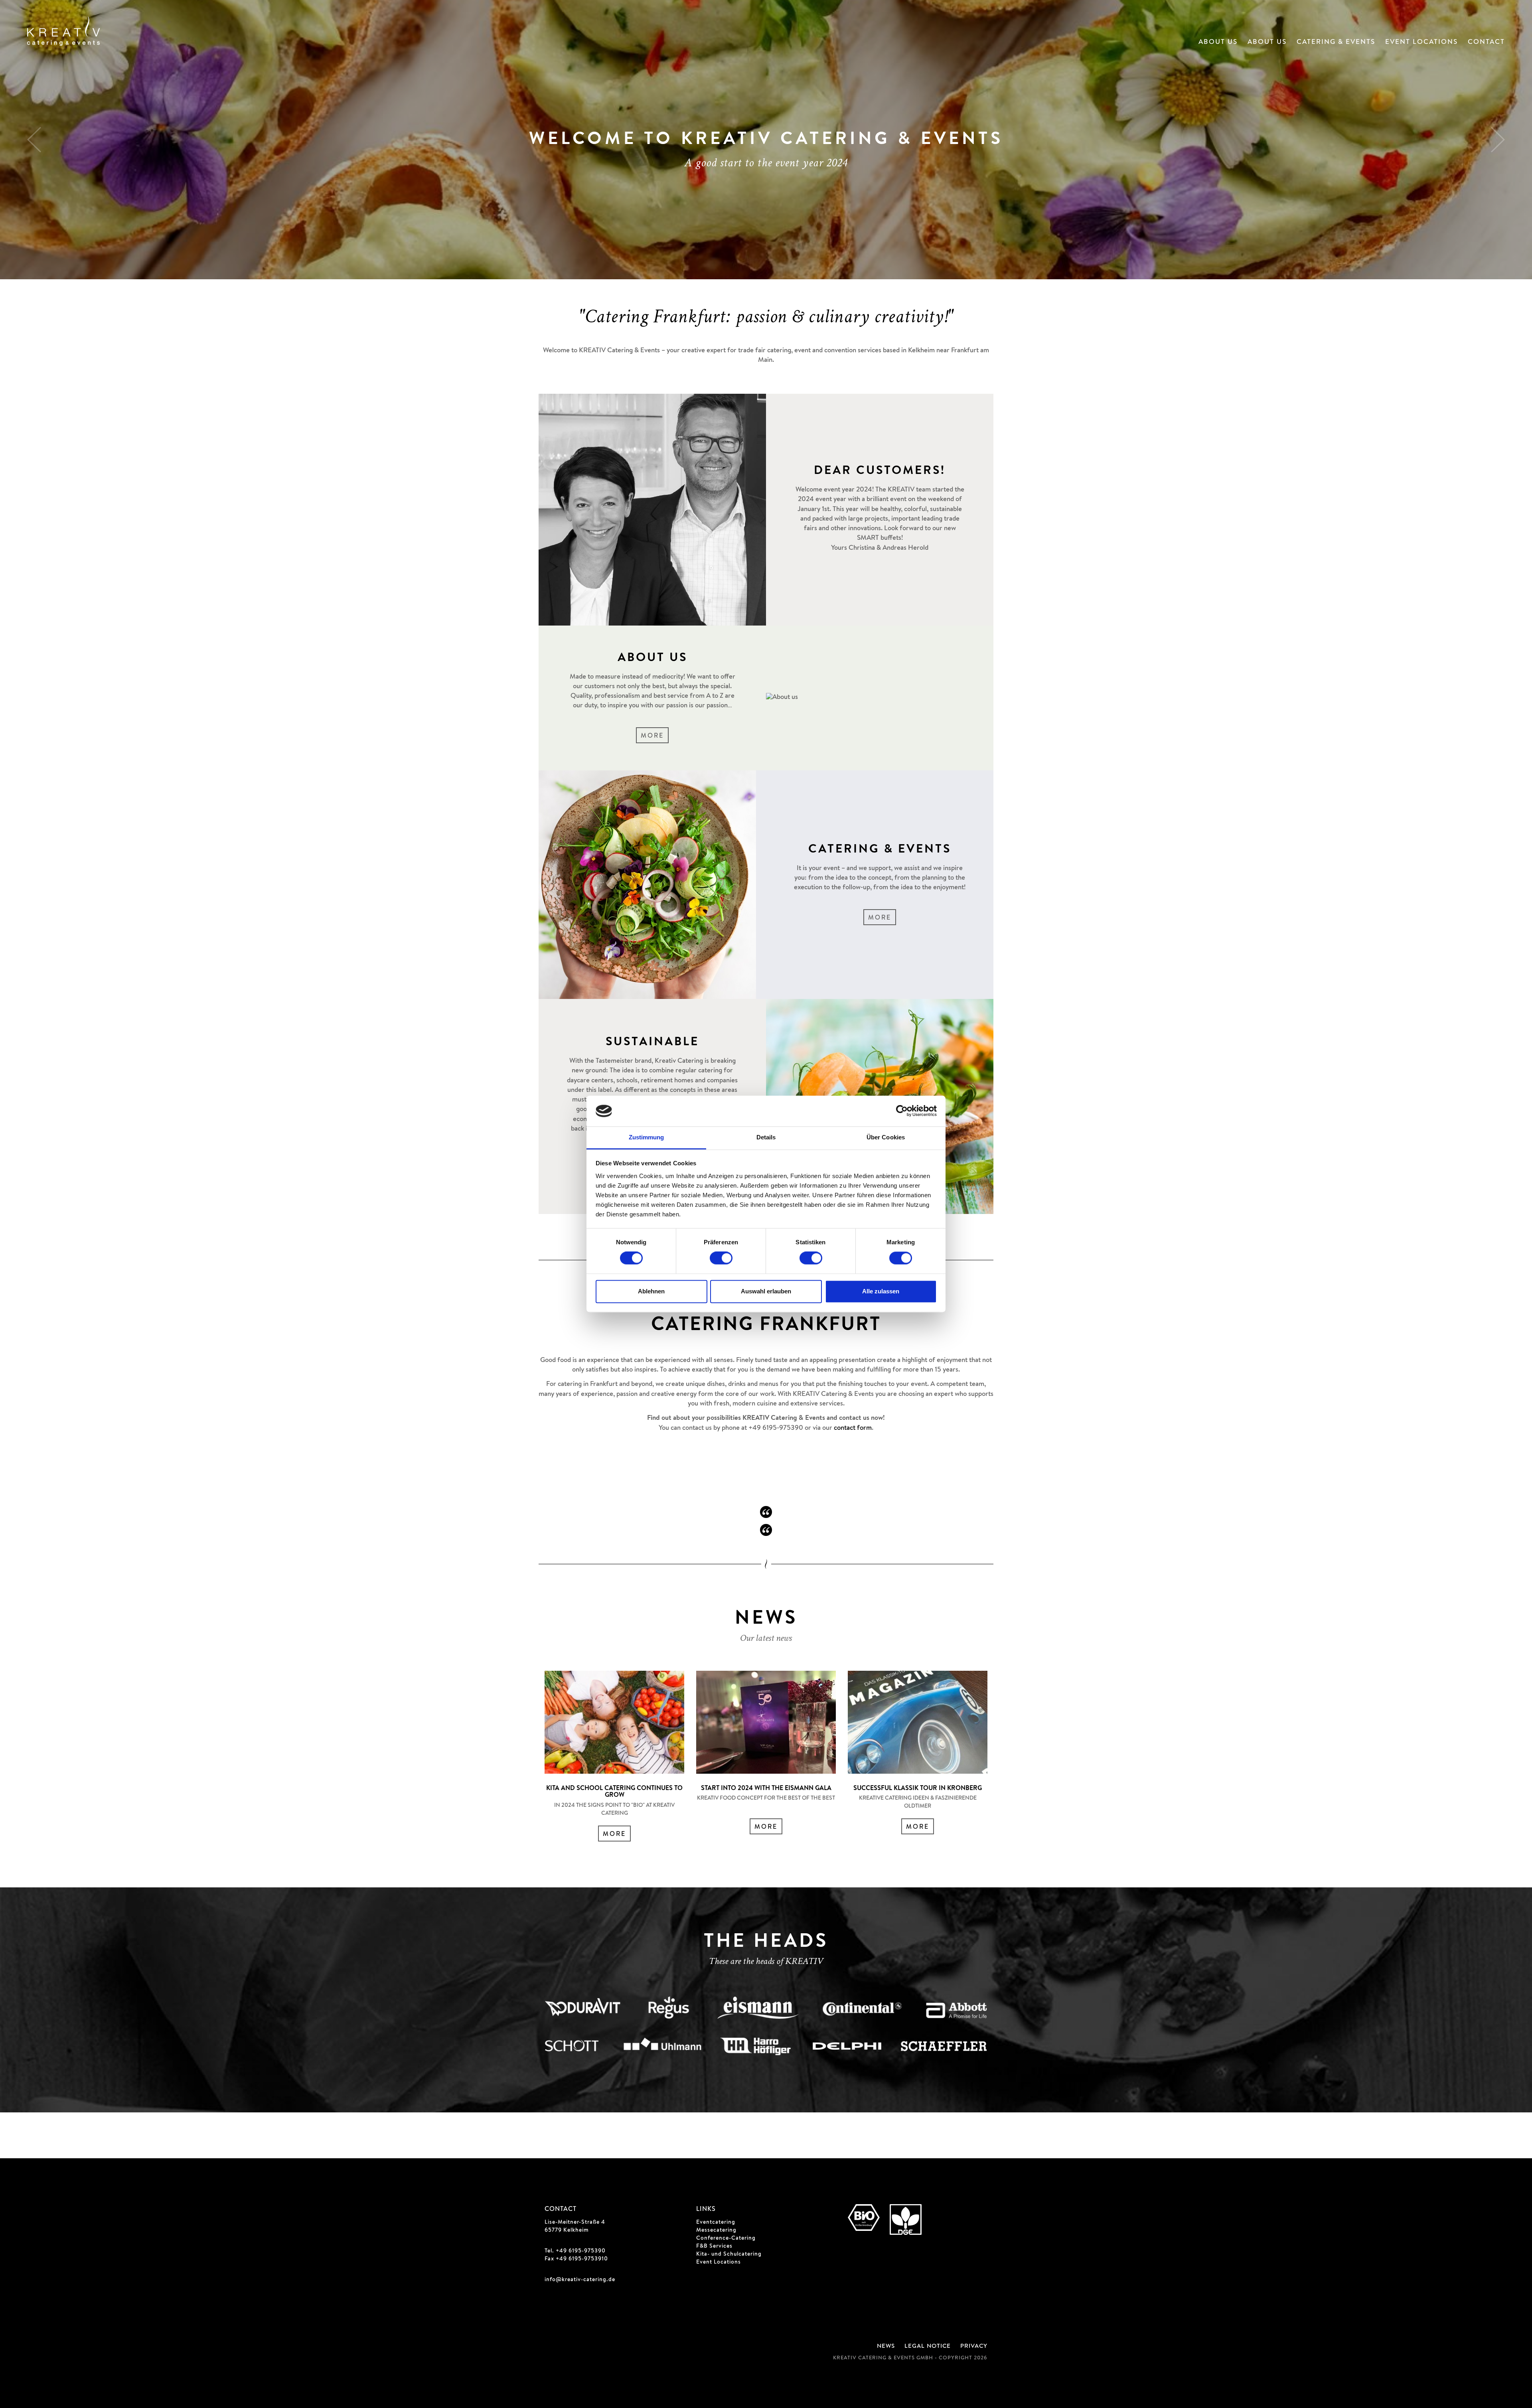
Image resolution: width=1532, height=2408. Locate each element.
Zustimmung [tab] (647, 1137)
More (652, 736)
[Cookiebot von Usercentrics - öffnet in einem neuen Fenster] (902, 1111)
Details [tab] (766, 1137)
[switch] (721, 1258)
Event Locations (1421, 42)
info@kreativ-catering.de (580, 2280)
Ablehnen (651, 1291)
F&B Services (714, 2246)
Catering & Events (1336, 42)
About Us (1218, 42)
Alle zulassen (881, 1291)
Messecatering (716, 2230)
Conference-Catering (726, 2238)
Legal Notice (928, 2346)
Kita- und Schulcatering (729, 2254)
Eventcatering (716, 2222)
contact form (853, 1428)
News (886, 2346)
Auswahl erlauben (766, 1291)
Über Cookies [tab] (886, 1137)
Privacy (974, 2346)
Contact (1486, 42)
